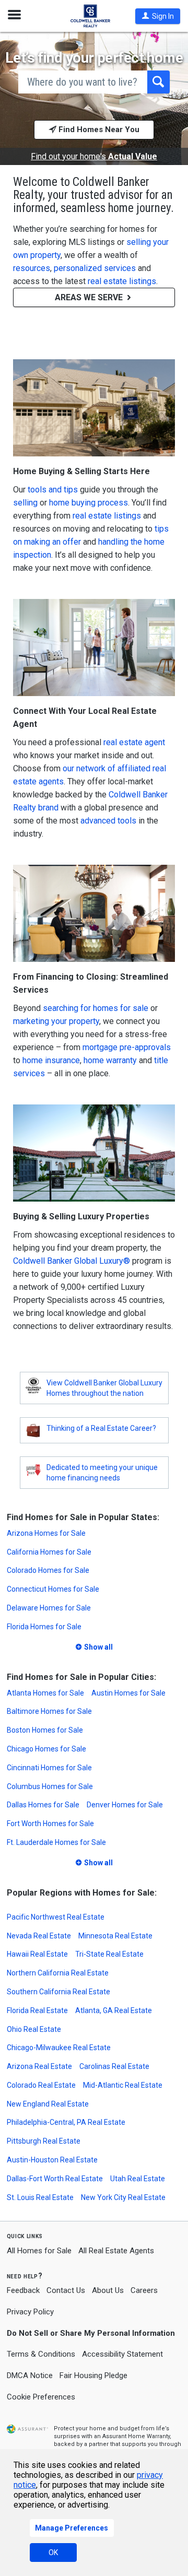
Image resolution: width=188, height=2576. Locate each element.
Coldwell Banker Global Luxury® (72, 1261)
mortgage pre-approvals (127, 1047)
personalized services (95, 268)
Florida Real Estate (37, 2010)
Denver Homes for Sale (125, 1805)
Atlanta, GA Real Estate (114, 2010)
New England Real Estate (48, 2104)
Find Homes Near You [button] (98, 130)
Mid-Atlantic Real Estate (123, 2085)
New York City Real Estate (123, 2197)
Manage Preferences (72, 2528)
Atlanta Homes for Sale (45, 1693)
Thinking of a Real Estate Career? (101, 1428)
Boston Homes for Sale (45, 1730)
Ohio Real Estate (34, 2029)
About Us (108, 2290)
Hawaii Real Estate (37, 1954)
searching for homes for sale (96, 1008)
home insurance (51, 1060)
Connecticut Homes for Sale (53, 1589)
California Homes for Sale (49, 1552)
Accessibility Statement (122, 2354)
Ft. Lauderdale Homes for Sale (56, 1842)
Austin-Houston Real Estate (52, 2160)
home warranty (110, 1060)
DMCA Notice (30, 2375)
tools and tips (53, 490)
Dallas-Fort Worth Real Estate (55, 2179)
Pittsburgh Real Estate (44, 2141)
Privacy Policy (30, 2312)
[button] (158, 16)
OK (53, 2553)
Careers (144, 2290)
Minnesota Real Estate (115, 1936)
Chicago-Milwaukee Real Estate (59, 2048)
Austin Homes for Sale (128, 1693)
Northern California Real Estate (58, 1973)
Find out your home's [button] (94, 157)
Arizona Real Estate (39, 2066)
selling (25, 503)
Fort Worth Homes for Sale (50, 1824)
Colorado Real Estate (41, 2085)
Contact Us (66, 2290)
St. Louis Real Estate (40, 2197)
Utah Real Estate (138, 2179)
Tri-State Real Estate (109, 1954)
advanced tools (108, 821)
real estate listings (122, 281)
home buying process (89, 503)
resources (32, 268)
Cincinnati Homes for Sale (49, 1768)
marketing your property (56, 1021)
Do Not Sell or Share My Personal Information (91, 2333)
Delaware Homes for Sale (49, 1608)
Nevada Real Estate (39, 1936)
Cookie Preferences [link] (41, 2397)
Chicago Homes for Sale (46, 1749)
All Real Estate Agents (116, 2251)
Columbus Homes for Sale (50, 1786)
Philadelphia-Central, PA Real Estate (66, 2122)
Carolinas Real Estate (114, 2066)
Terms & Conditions (41, 2354)
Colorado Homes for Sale (48, 1570)
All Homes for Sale (39, 2251)
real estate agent (134, 742)
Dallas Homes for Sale (43, 1805)
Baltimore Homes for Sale (49, 1711)
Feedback (23, 2291)
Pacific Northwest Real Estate (56, 1917)
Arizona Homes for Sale (46, 1533)
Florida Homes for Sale (44, 1627)
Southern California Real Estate (58, 1992)
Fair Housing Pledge (93, 2375)
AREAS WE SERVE (90, 297)
